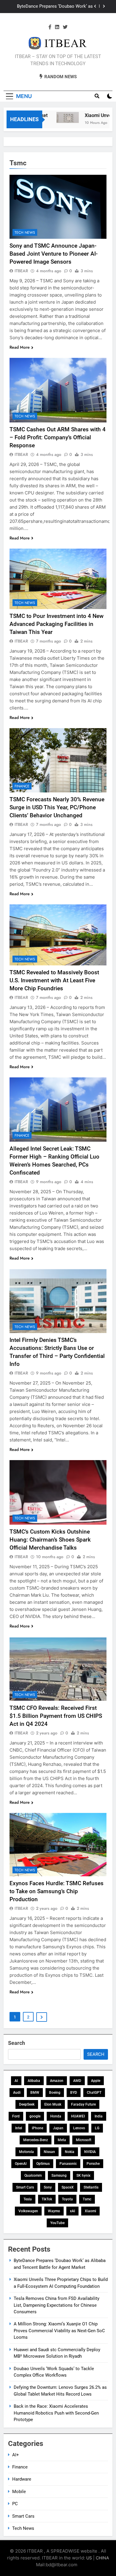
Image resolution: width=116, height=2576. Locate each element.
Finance (22, 786)
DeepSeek (27, 2104)
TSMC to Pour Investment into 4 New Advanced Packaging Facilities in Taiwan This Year (57, 624)
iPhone (37, 2128)
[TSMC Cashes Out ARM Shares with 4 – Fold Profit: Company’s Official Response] (58, 390)
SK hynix (83, 2175)
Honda (56, 2116)
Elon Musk (53, 2104)
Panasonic (68, 2164)
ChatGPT (94, 2093)
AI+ (16, 2455)
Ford (16, 2116)
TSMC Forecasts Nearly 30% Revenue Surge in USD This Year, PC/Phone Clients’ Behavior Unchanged (57, 807)
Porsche (93, 2164)
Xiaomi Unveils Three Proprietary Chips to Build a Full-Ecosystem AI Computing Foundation (51, 7)
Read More (20, 347)
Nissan (49, 2152)
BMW (35, 2093)
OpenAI (21, 2164)
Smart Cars (25, 2187)
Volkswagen (28, 2211)
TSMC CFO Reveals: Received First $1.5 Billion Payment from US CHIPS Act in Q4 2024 (56, 1716)
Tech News (25, 233)
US (89, 2558)
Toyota (67, 2199)
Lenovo (79, 2128)
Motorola (26, 2152)
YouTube (57, 2223)
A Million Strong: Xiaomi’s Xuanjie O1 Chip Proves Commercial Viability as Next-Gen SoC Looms (59, 2331)
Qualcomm (33, 2175)
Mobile (19, 2492)
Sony (48, 2187)
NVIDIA (90, 2152)
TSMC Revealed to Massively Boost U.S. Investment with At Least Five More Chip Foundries (54, 980)
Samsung (59, 2175)
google (35, 2116)
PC (15, 2504)
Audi (17, 2093)
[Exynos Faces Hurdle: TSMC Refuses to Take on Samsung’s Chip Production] (58, 1845)
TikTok (47, 2199)
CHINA (102, 2558)
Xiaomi (90, 2211)
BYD (74, 2093)
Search (17, 2043)
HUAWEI (78, 2116)
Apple (96, 2081)
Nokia (70, 2152)
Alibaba (34, 2081)
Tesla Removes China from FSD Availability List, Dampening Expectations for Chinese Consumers (57, 2305)
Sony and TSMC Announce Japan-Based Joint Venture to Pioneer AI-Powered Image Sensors (54, 254)
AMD (77, 2081)
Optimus (43, 2164)
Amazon (57, 2081)
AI (16, 2081)
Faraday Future (83, 2104)
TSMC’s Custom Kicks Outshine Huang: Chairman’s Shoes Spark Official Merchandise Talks (50, 1540)
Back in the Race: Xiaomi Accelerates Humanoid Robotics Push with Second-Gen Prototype (56, 2413)
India (99, 2116)
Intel (19, 2128)
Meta (62, 2140)
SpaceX (68, 2187)
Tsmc (87, 2199)
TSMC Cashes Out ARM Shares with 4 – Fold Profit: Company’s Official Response (58, 437)
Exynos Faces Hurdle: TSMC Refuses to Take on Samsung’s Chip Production (57, 1891)
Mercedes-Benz (36, 2140)
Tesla (28, 2199)
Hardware (22, 2479)
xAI (72, 2211)
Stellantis (91, 2187)
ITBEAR (21, 271)
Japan (58, 2128)
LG (97, 2128)
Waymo (54, 2211)
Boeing (55, 2093)
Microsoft (84, 2140)
